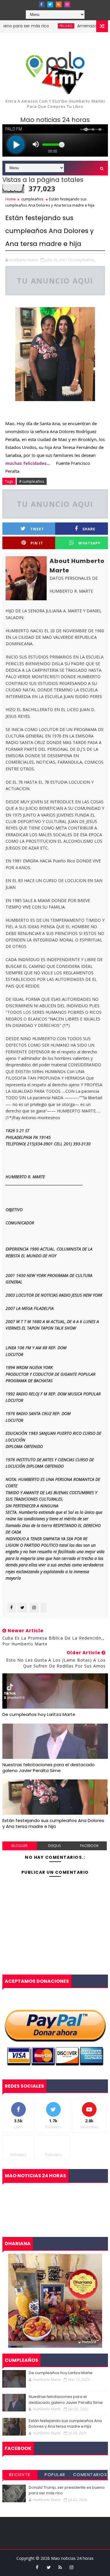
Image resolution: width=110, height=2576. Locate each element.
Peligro (45, 26)
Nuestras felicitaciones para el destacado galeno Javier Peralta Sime (49, 1768)
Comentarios (90, 2475)
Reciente (20, 2475)
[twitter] (50, 4)
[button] (26, 463)
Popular (55, 2475)
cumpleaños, (84, 260)
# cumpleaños (32, 481)
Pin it (37, 543)
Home (11, 199)
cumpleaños (32, 199)
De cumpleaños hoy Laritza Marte (39, 1714)
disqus (54, 1846)
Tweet (37, 529)
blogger (20, 1846)
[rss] (59, 4)
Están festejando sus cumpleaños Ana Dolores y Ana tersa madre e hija (53, 1823)
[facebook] (42, 4)
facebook (89, 1846)
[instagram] (67, 4)
